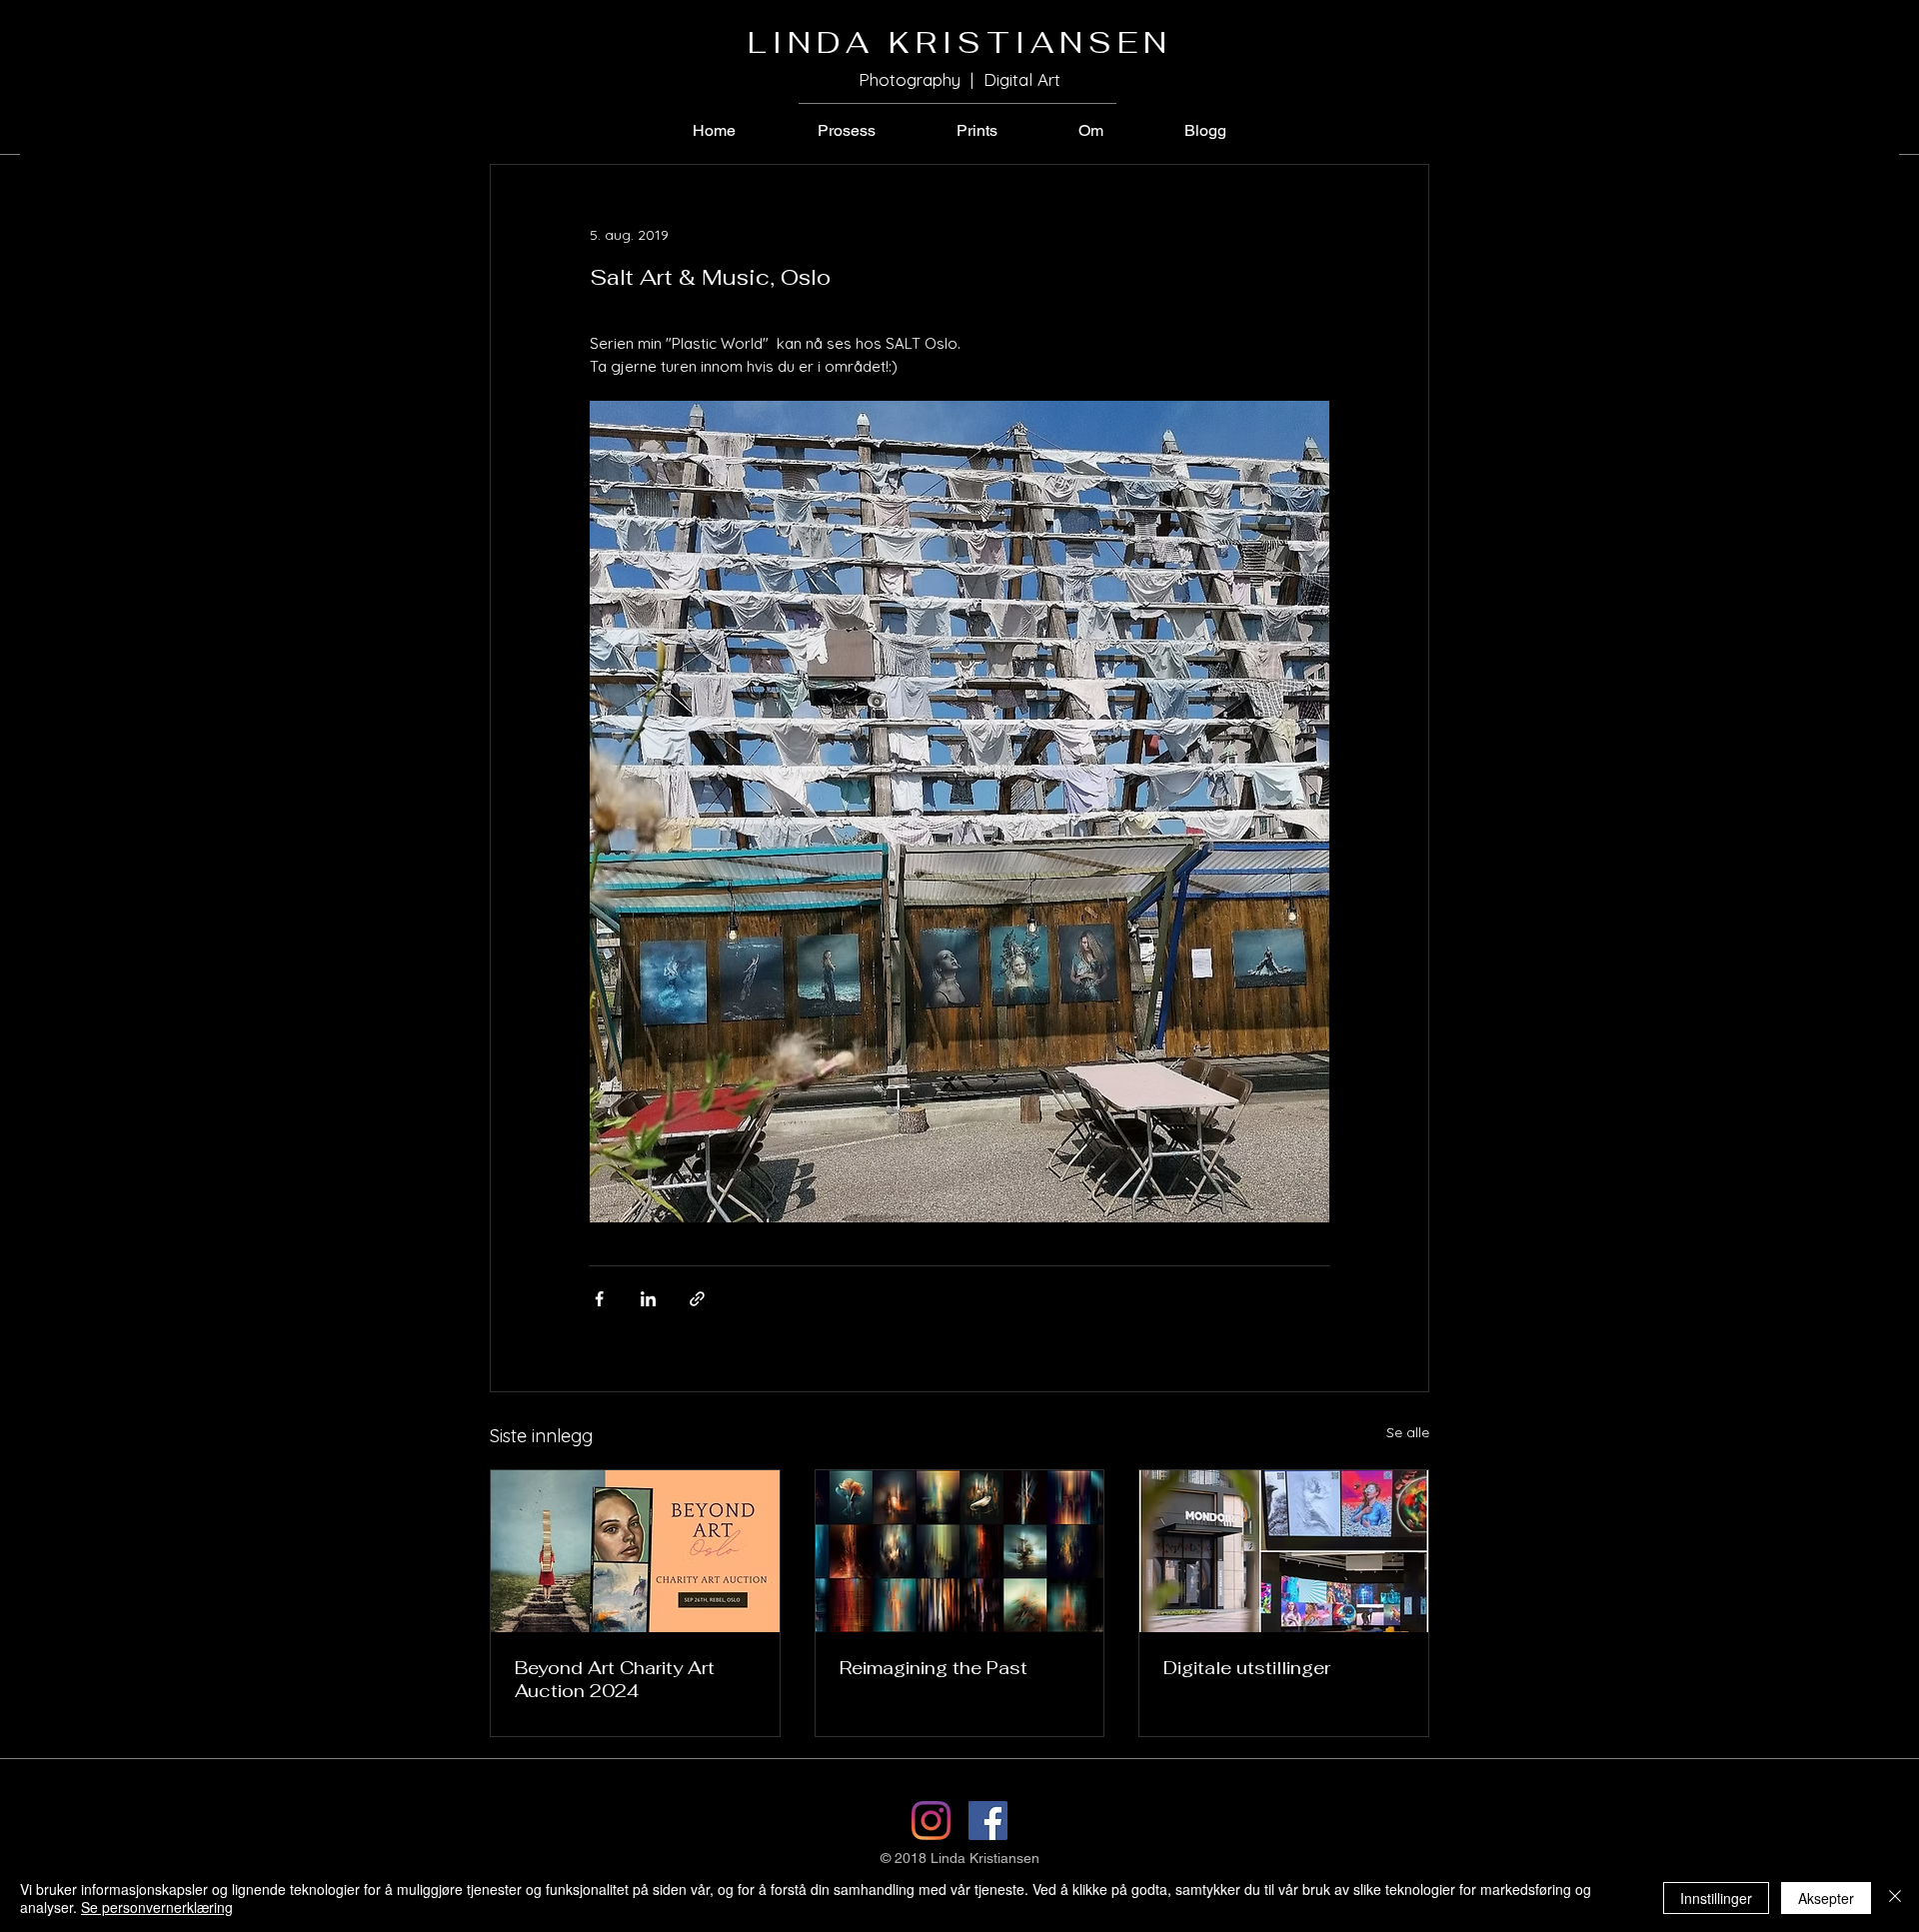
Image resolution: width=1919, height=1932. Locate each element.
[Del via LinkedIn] (648, 1299)
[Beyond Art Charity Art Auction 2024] (635, 1551)
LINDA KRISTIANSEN (960, 42)
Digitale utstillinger (1247, 1668)
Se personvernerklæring (157, 1907)
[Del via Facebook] (599, 1299)
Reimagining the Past (934, 1668)
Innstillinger (1716, 1898)
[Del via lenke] (697, 1299)
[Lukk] (1895, 1898)
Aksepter (1826, 1898)
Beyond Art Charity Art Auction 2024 (615, 1679)
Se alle (1408, 1432)
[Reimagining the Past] (960, 1551)
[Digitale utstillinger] (1284, 1551)
